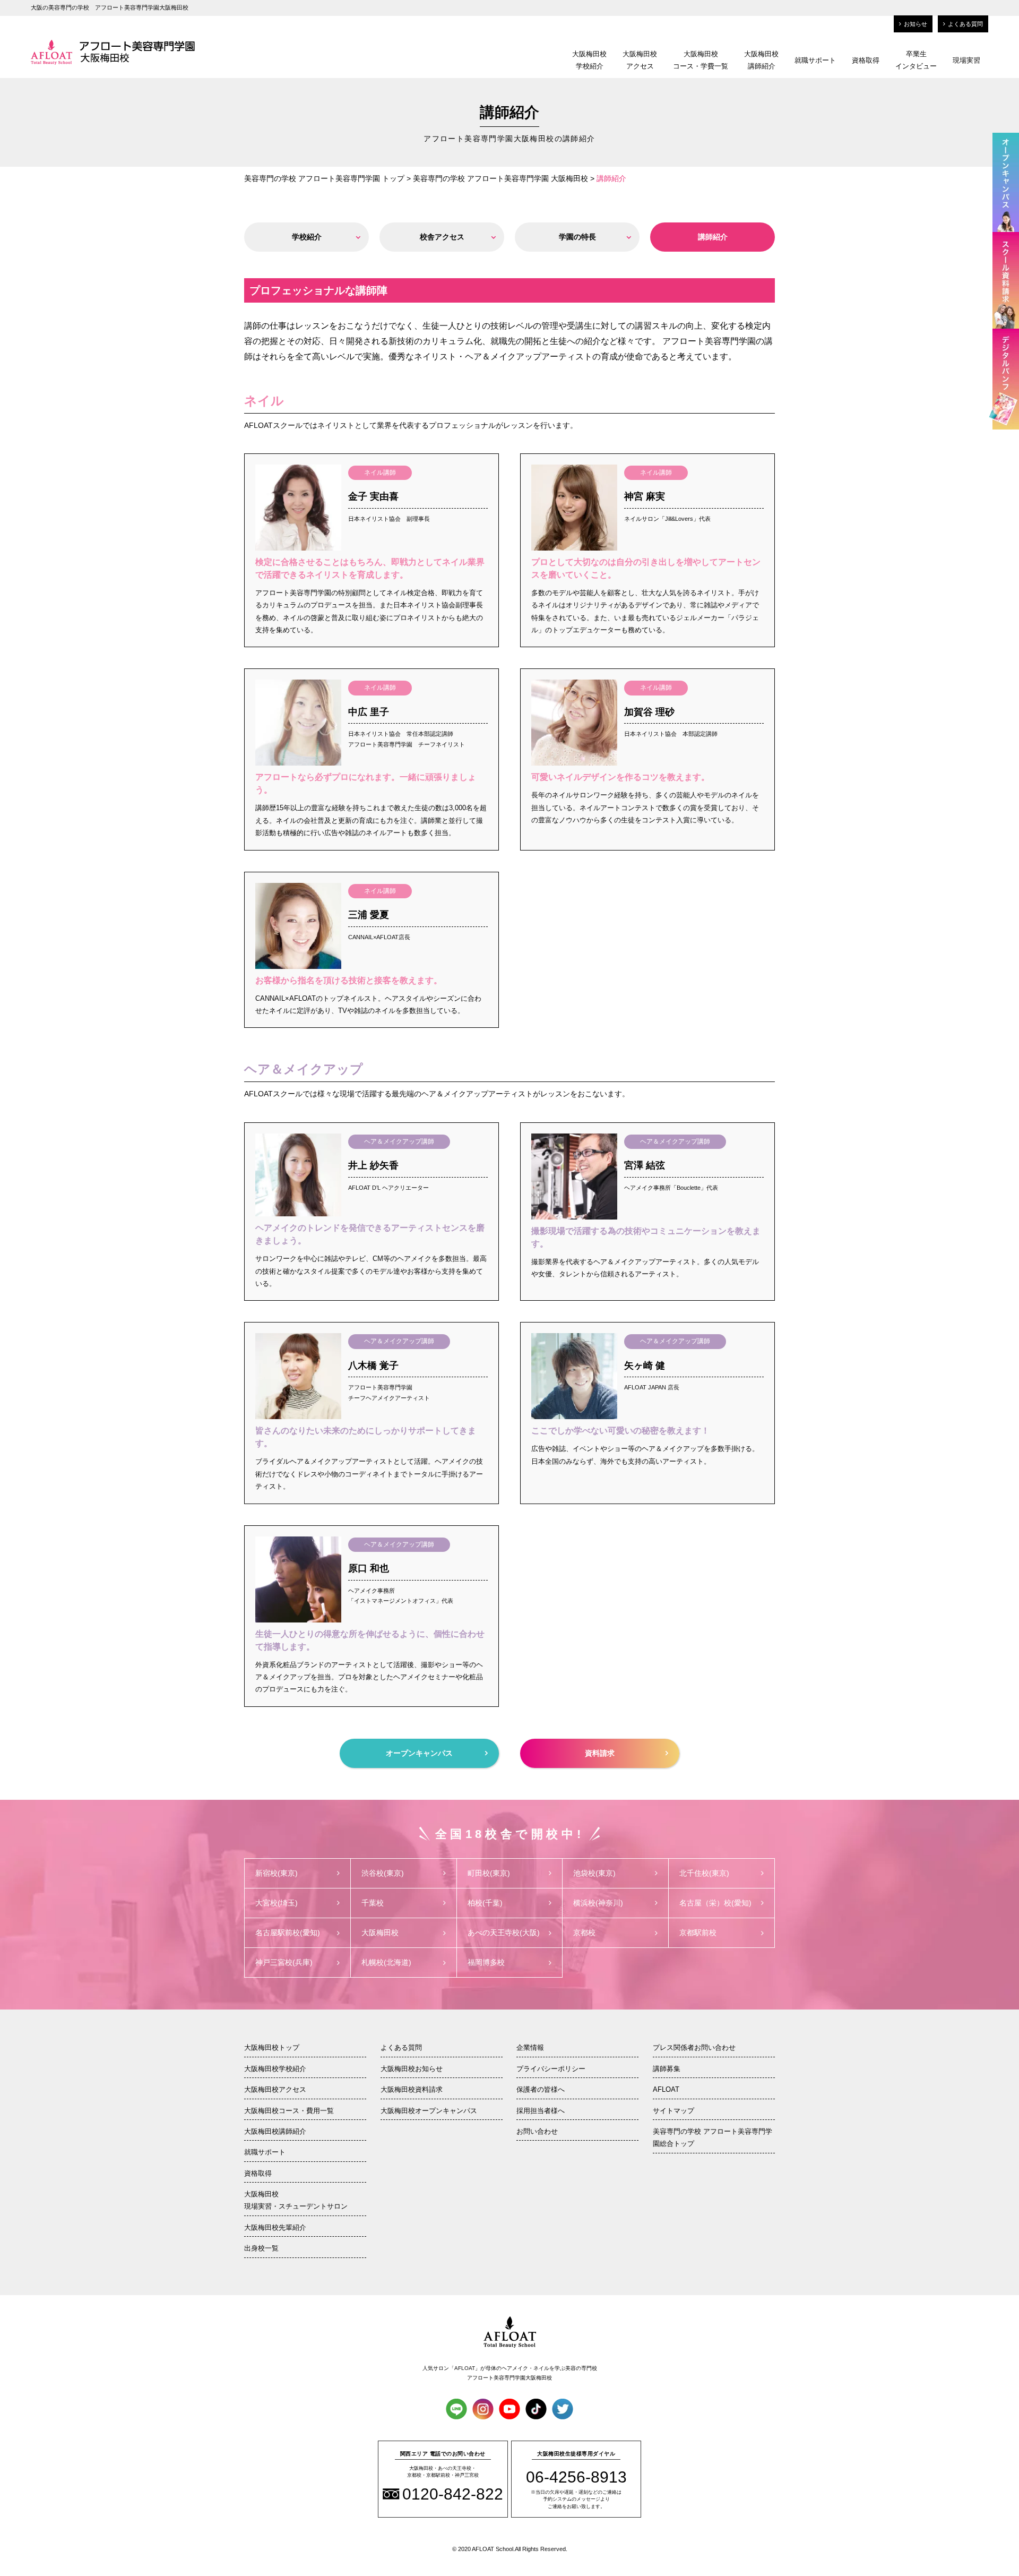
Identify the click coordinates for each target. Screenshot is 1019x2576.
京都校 (584, 1933)
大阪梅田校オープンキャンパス (429, 2111)
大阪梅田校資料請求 (412, 2089)
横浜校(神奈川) (598, 1903)
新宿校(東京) (277, 1873)
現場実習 (966, 60)
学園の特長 (577, 237)
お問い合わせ (537, 2131)
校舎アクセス (442, 237)
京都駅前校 (698, 1933)
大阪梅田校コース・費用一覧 (289, 2111)
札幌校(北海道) (386, 1962)
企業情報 (530, 2047)
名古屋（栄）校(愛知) (715, 1903)
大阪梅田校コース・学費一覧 (701, 60)
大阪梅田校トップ (272, 2047)
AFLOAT (666, 2089)
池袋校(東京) (594, 1873)
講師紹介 (713, 237)
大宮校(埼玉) (277, 1903)
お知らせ (916, 24)
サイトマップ (673, 2111)
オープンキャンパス (419, 1753)
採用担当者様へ (541, 2111)
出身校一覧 (261, 2248)
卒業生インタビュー (916, 60)
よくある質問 (965, 24)
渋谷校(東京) (383, 1873)
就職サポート (815, 60)
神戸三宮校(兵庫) (284, 1962)
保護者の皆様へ (541, 2089)
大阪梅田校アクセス (640, 60)
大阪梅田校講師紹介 (761, 60)
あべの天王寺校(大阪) (504, 1933)
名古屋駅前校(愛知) (288, 1933)
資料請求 (600, 1753)
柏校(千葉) (485, 1903)
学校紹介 (307, 237)
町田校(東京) (489, 1873)
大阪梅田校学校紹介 (589, 60)
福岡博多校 (486, 1962)
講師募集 (667, 2069)
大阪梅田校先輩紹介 (275, 2227)
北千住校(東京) (704, 1873)
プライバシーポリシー (551, 2069)
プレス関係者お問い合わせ (694, 2047)
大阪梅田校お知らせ (412, 2069)
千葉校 (373, 1903)
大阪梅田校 (380, 1933)
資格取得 (866, 60)
